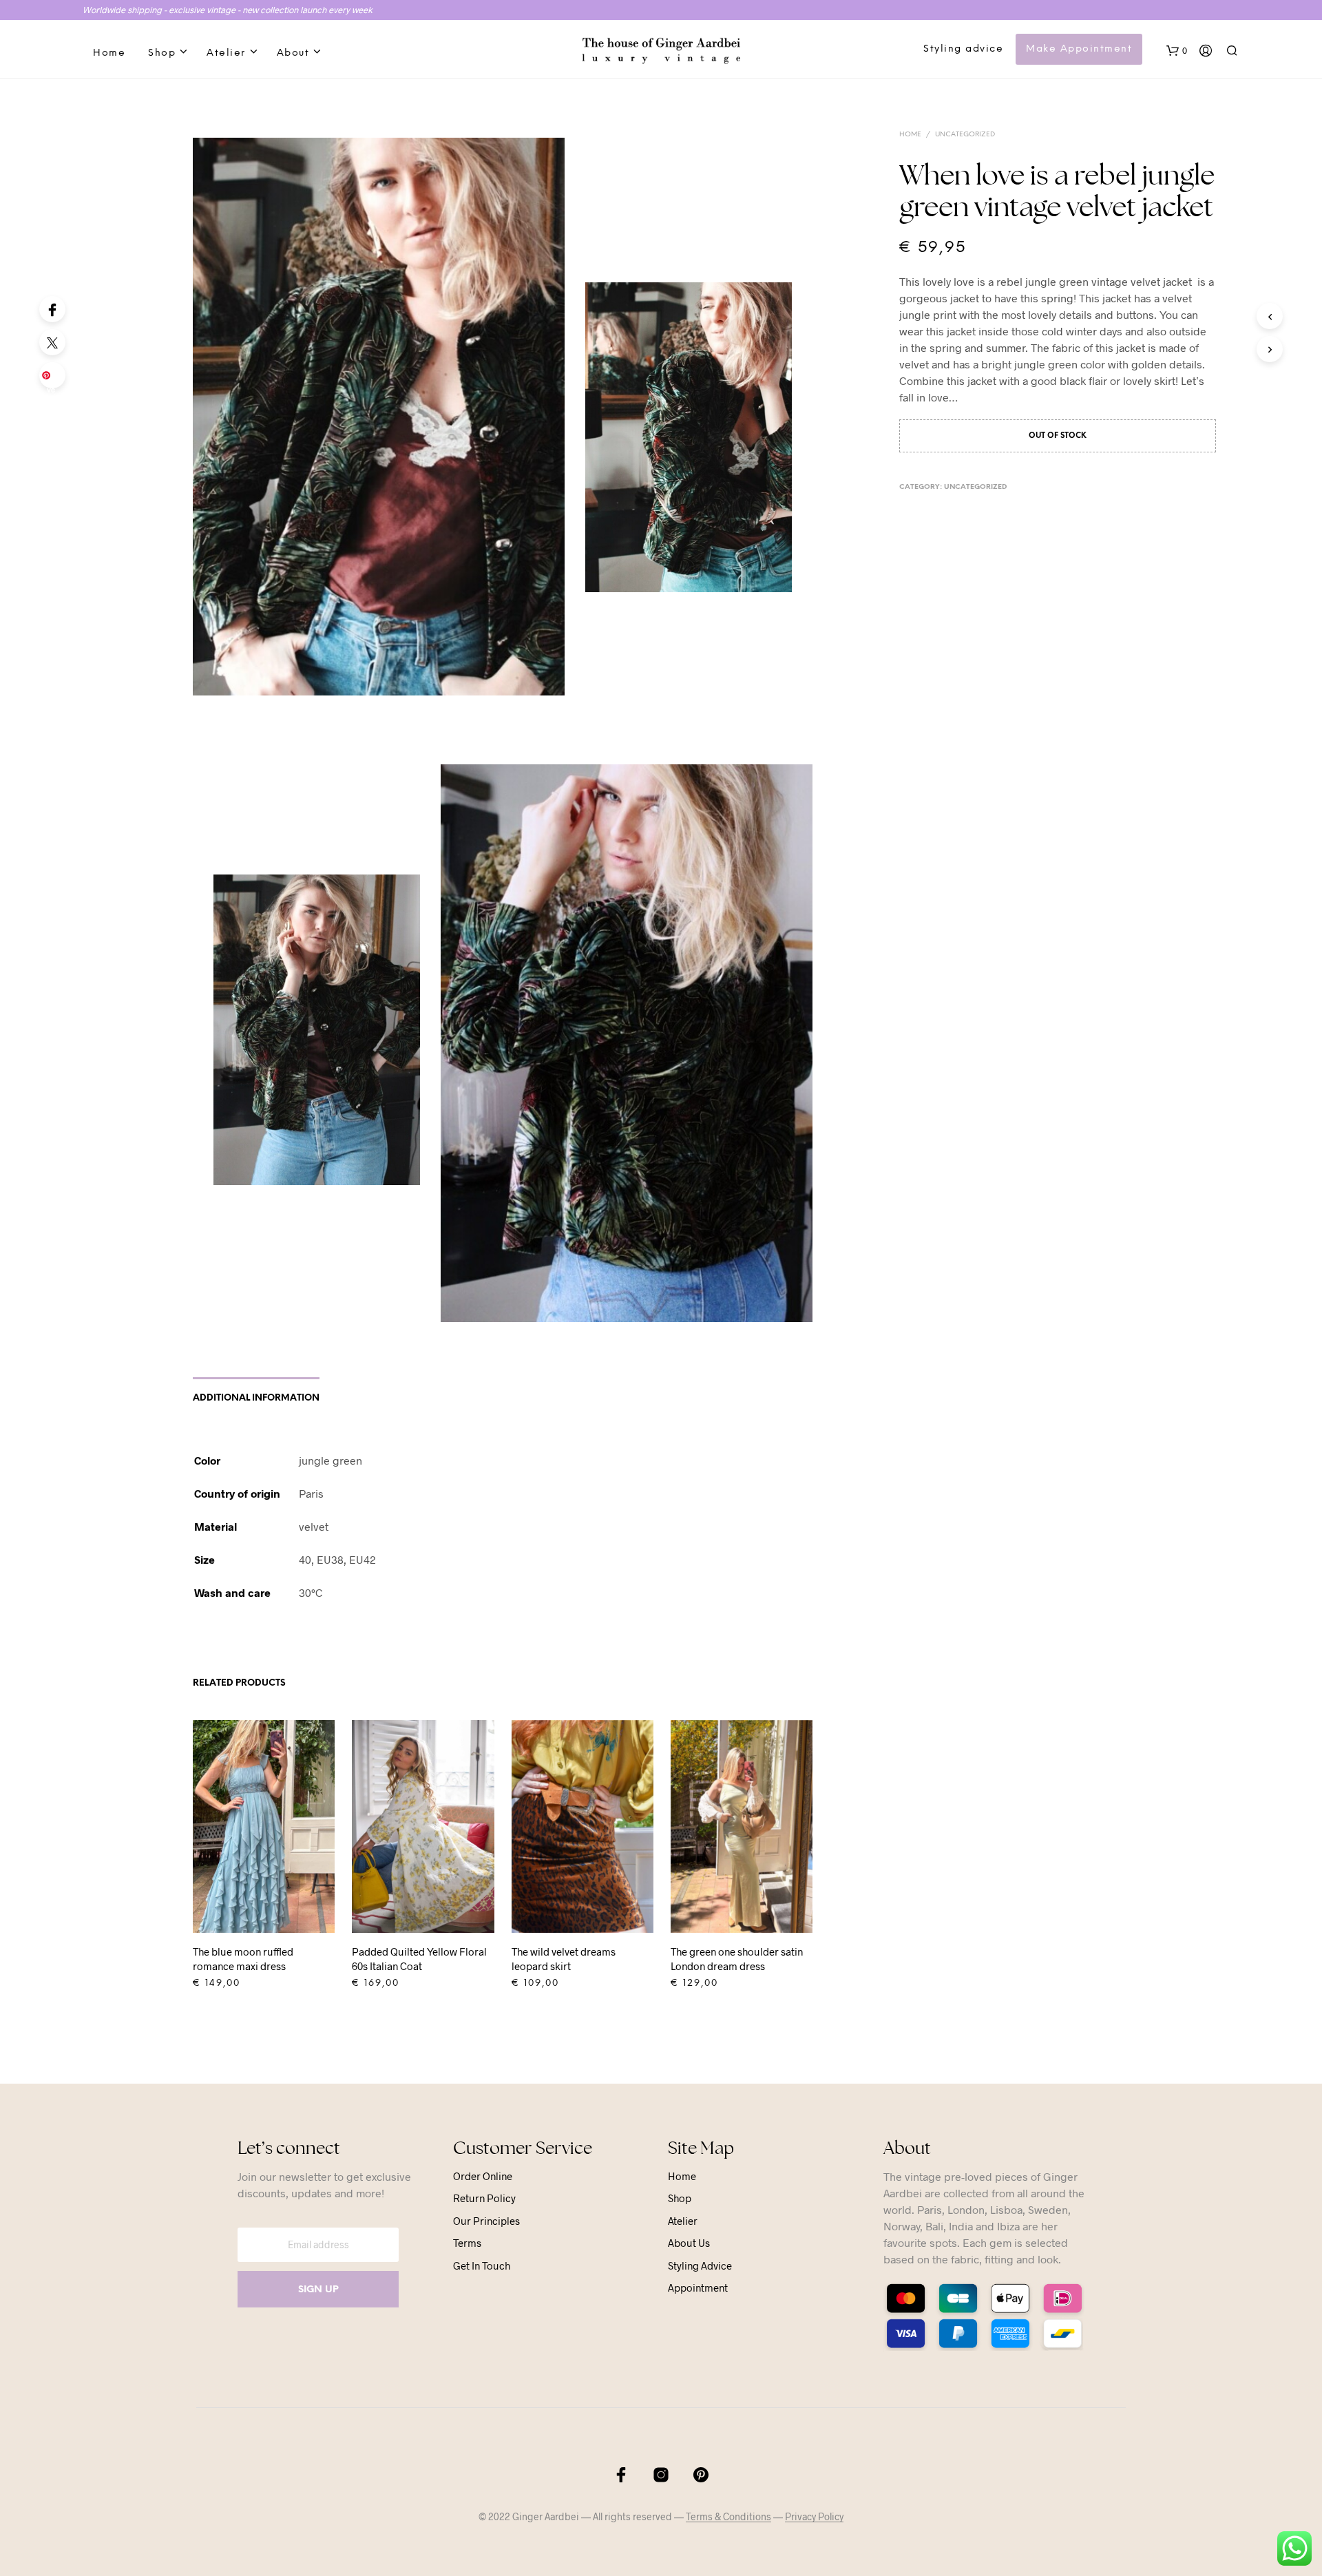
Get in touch (482, 2265)
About (293, 53)
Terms (467, 2243)
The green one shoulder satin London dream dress (737, 1959)
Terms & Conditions (728, 2517)
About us (689, 2243)
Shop (162, 53)
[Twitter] (52, 342)
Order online (483, 2176)
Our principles (486, 2221)
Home (109, 53)
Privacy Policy (814, 2517)
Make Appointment (1079, 49)
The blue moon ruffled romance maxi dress (243, 1959)
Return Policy (484, 2198)
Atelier (226, 53)
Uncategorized (965, 135)
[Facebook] (52, 309)
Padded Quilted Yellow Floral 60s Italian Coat (419, 1959)
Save (55, 379)
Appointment (698, 2287)
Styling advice (963, 49)
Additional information (256, 1398)
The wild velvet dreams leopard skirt (564, 1959)
